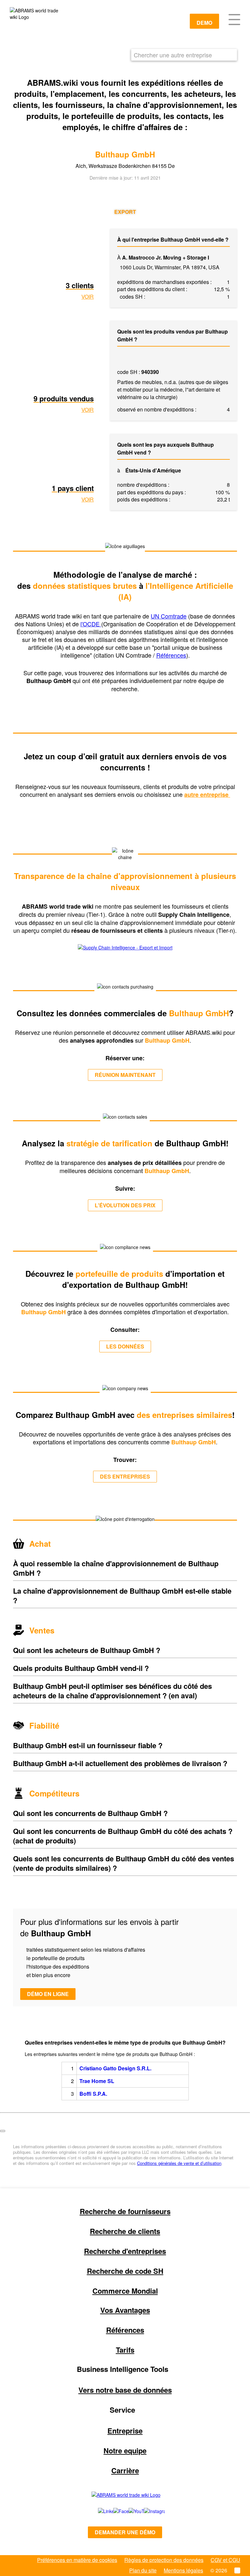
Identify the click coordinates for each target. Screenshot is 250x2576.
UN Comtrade (169, 616)
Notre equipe (125, 2450)
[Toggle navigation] (234, 19)
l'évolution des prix (125, 1205)
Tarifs (125, 2350)
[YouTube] (129, 2511)
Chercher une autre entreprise (173, 55)
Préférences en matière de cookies (77, 2560)
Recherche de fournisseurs (125, 2211)
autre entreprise (207, 795)
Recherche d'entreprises (125, 2251)
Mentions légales (183, 2570)
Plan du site (143, 2570)
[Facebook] (114, 2511)
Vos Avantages (125, 2310)
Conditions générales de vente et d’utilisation (179, 2163)
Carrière (125, 2470)
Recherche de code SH (125, 2271)
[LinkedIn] (98, 2511)
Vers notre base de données (125, 2390)
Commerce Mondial (125, 2291)
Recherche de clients (125, 2231)
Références (171, 655)
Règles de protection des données (164, 2560)
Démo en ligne (48, 1994)
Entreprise (125, 2431)
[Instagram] (148, 2511)
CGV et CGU (225, 2560)
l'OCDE (91, 624)
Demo (204, 23)
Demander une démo (125, 2532)
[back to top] (3, 2131)
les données (125, 1346)
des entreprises (125, 1476)
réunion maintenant (125, 1075)
